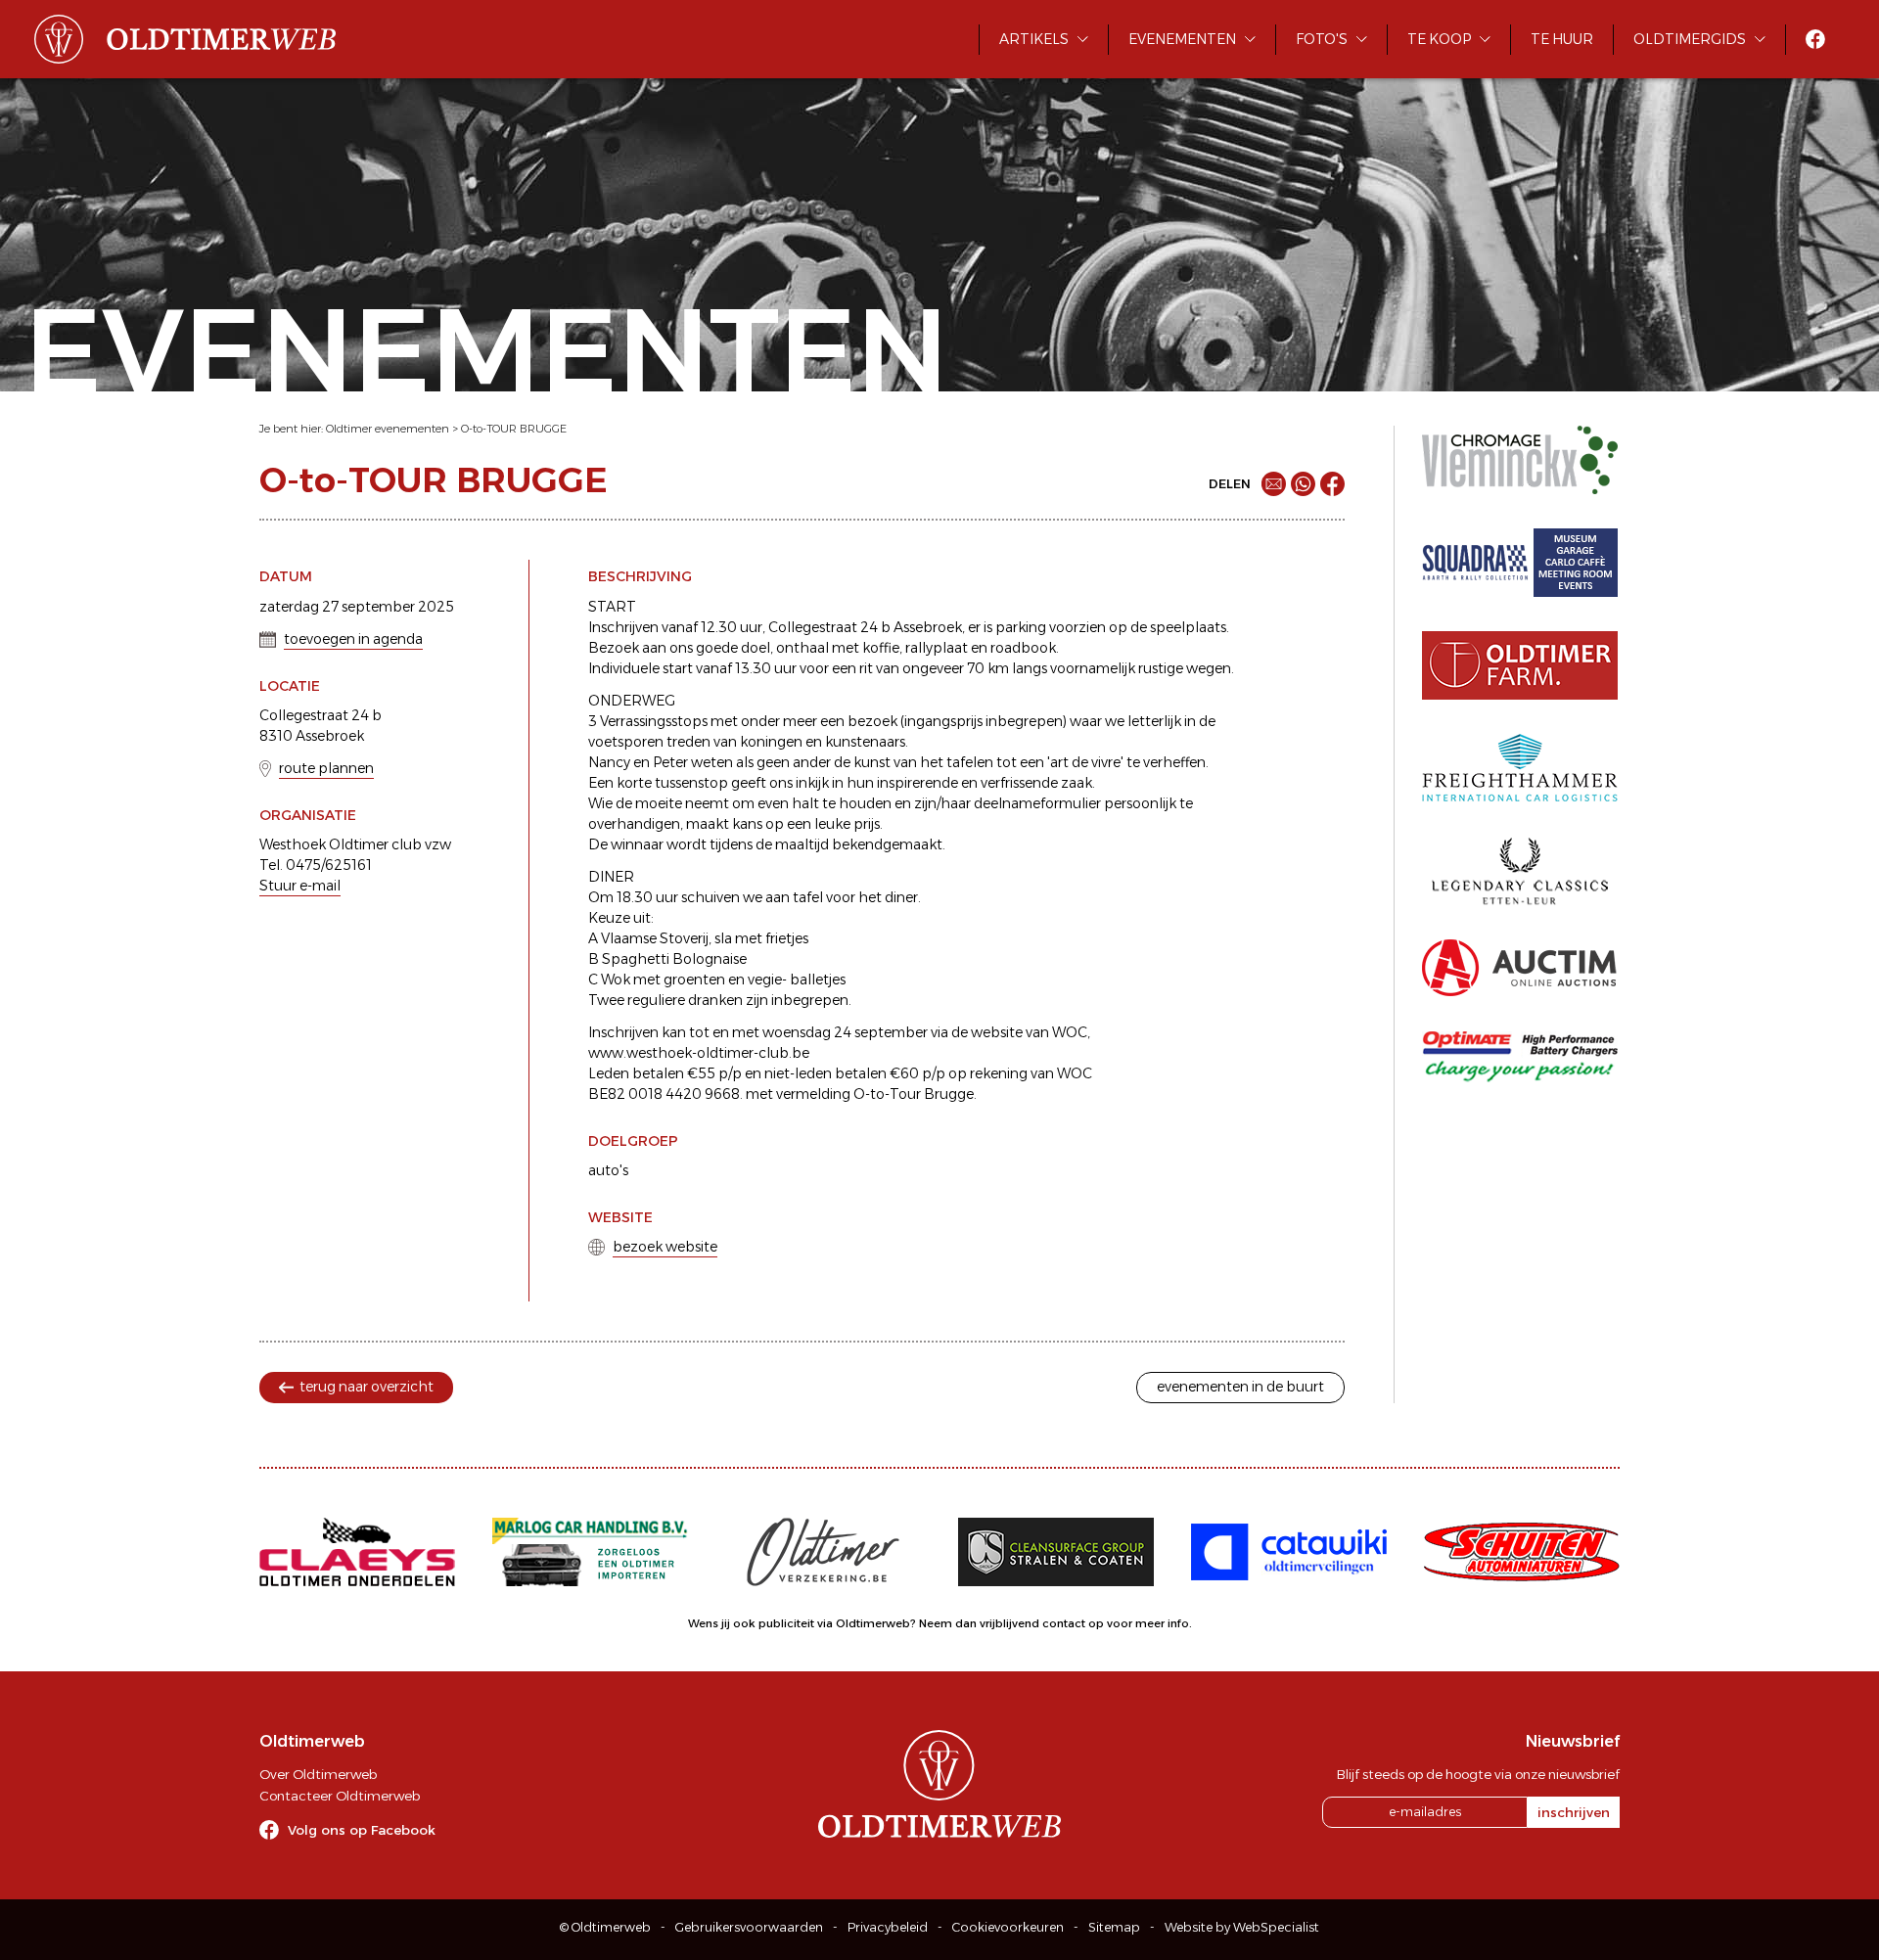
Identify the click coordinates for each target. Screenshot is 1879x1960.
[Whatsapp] (1303, 484)
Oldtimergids (1690, 39)
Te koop (1439, 39)
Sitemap (1114, 1927)
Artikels (1034, 39)
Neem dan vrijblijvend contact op (1011, 1623)
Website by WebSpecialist (1242, 1927)
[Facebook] (1332, 484)
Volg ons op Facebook (362, 1830)
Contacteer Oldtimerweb (340, 1796)
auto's (608, 1170)
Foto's (1322, 39)
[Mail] (1274, 484)
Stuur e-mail (300, 886)
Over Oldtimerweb (318, 1774)
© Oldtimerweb (605, 1927)
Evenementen (1182, 39)
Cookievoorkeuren (1008, 1927)
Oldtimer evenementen (388, 429)
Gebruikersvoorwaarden (749, 1927)
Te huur (1562, 39)
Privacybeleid (888, 1927)
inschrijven (1574, 1812)
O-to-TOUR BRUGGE (514, 429)
